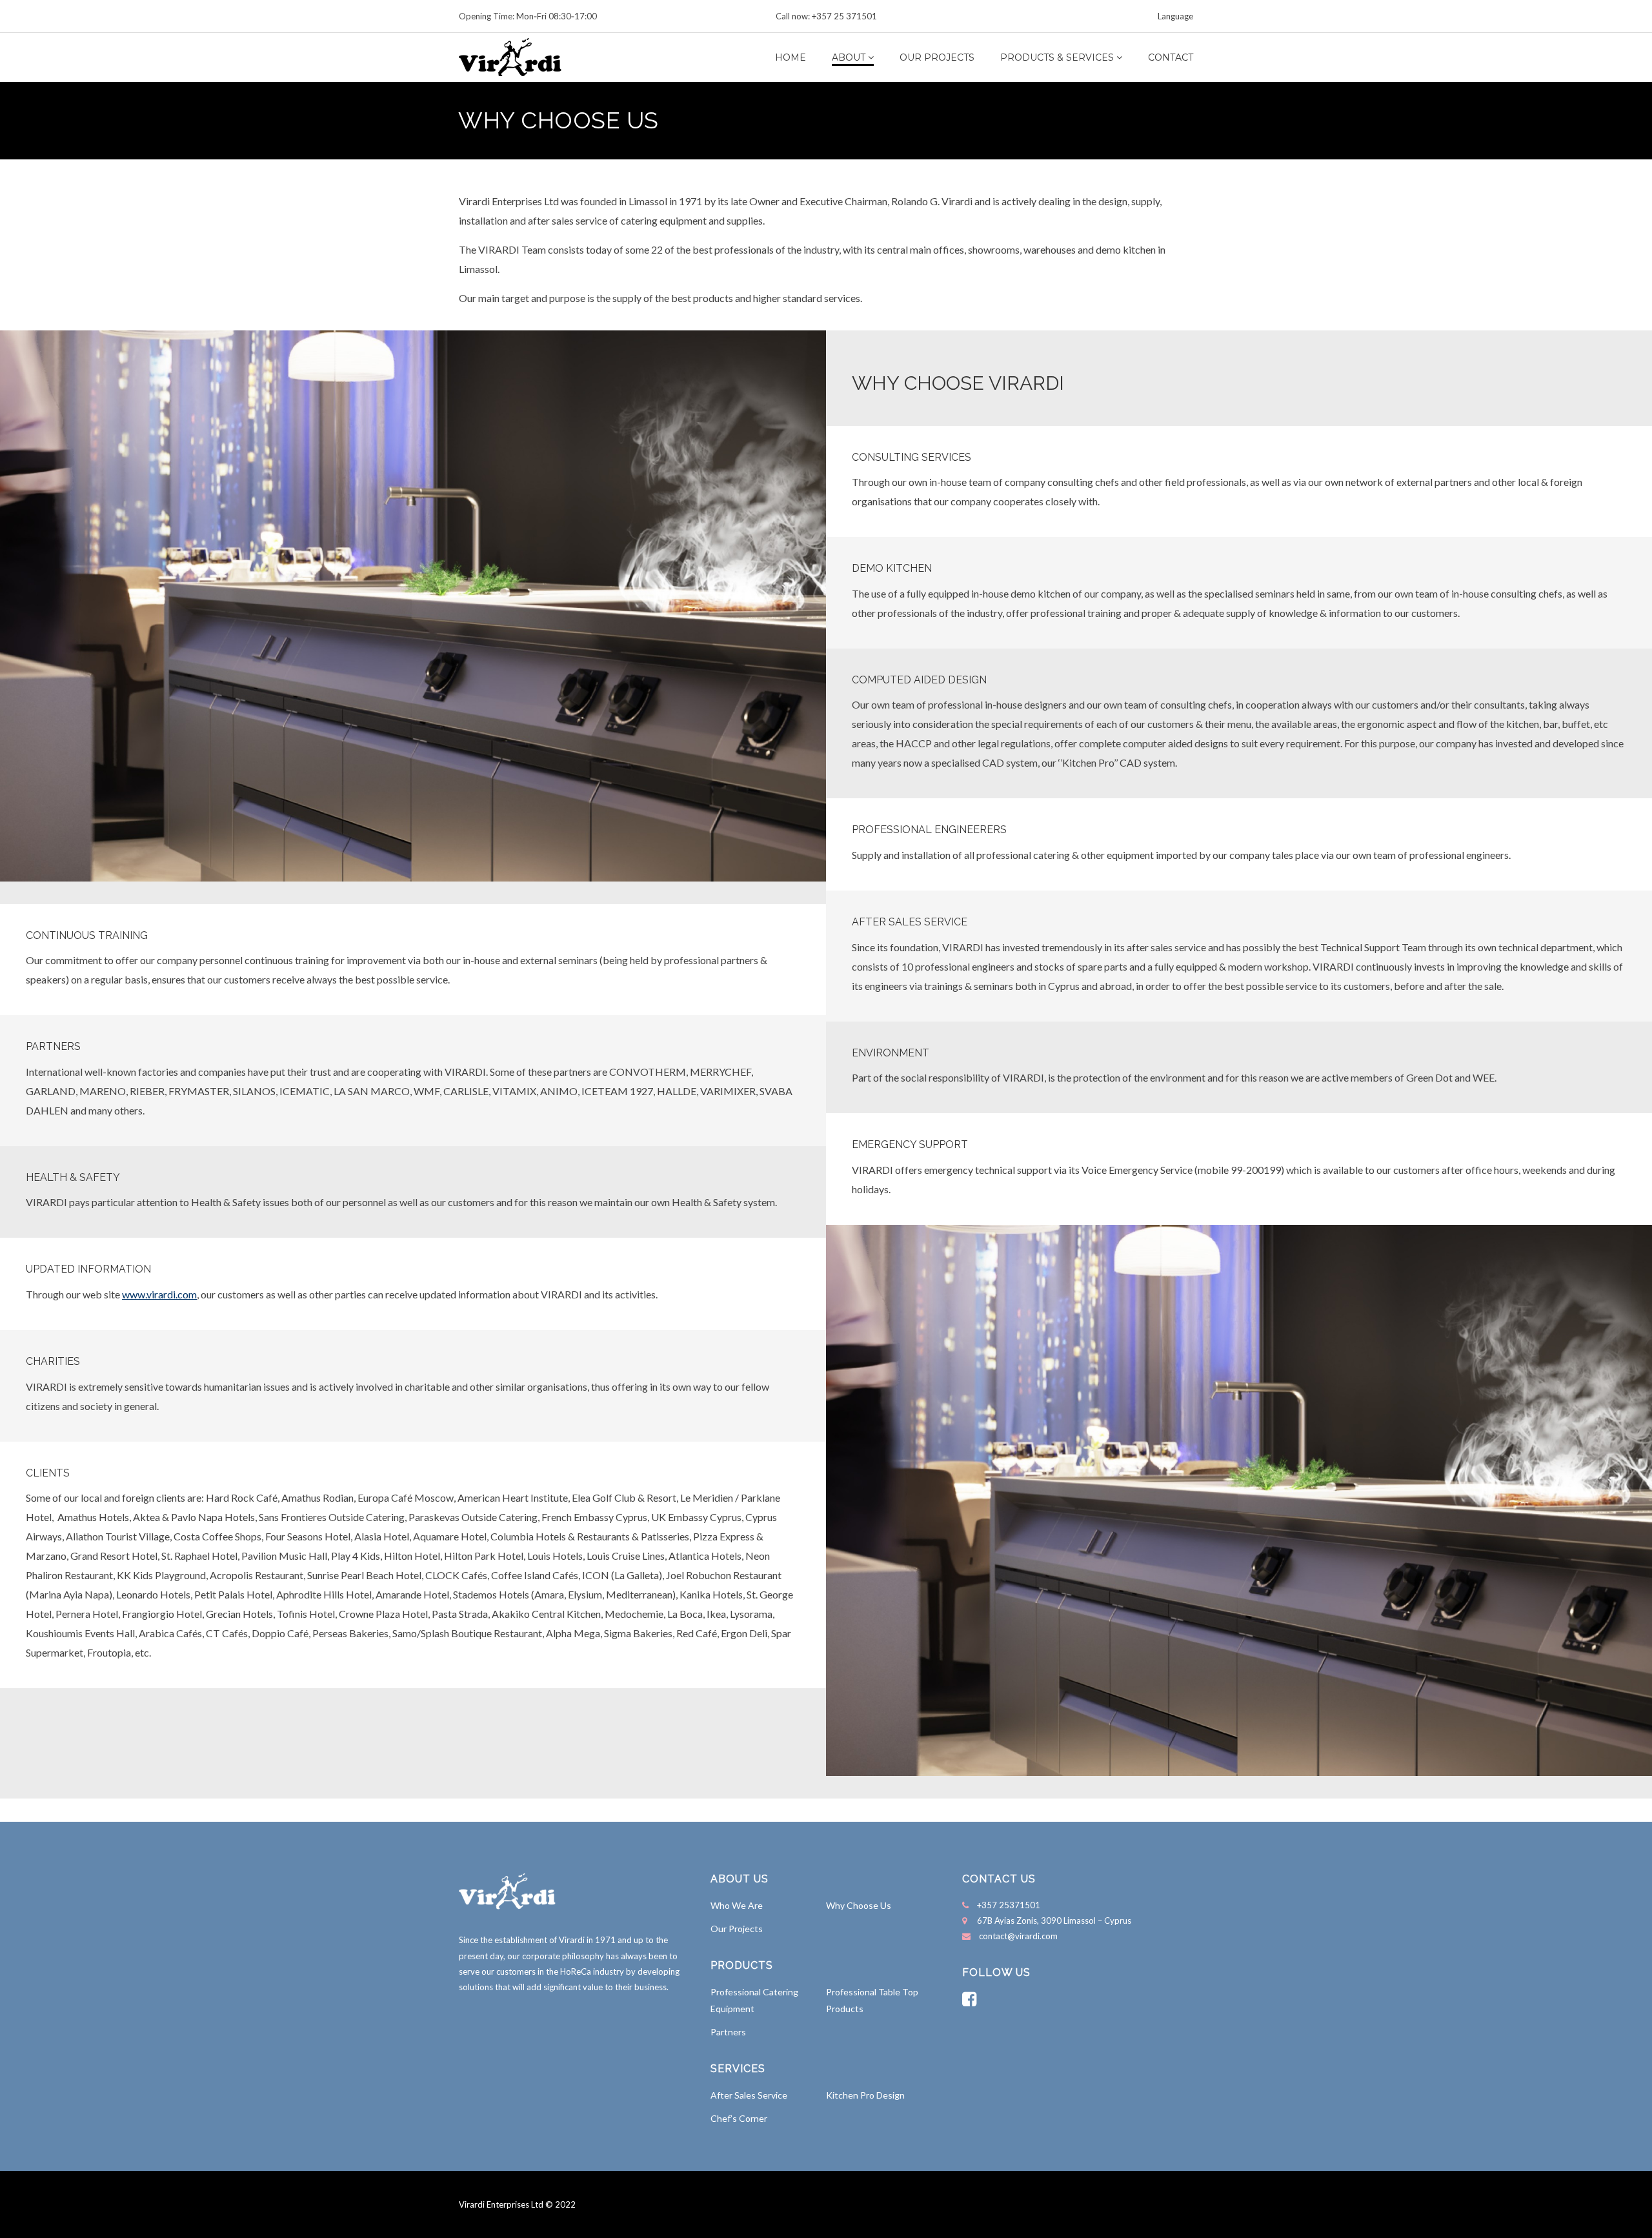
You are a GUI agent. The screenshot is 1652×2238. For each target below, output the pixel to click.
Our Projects (937, 57)
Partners (728, 2032)
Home (791, 57)
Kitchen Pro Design (865, 2095)
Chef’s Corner (739, 2118)
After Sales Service (749, 2095)
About (849, 57)
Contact (1171, 57)
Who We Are (737, 1905)
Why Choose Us (859, 1905)
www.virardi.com (159, 1294)
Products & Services (1057, 57)
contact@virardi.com (1018, 1936)
